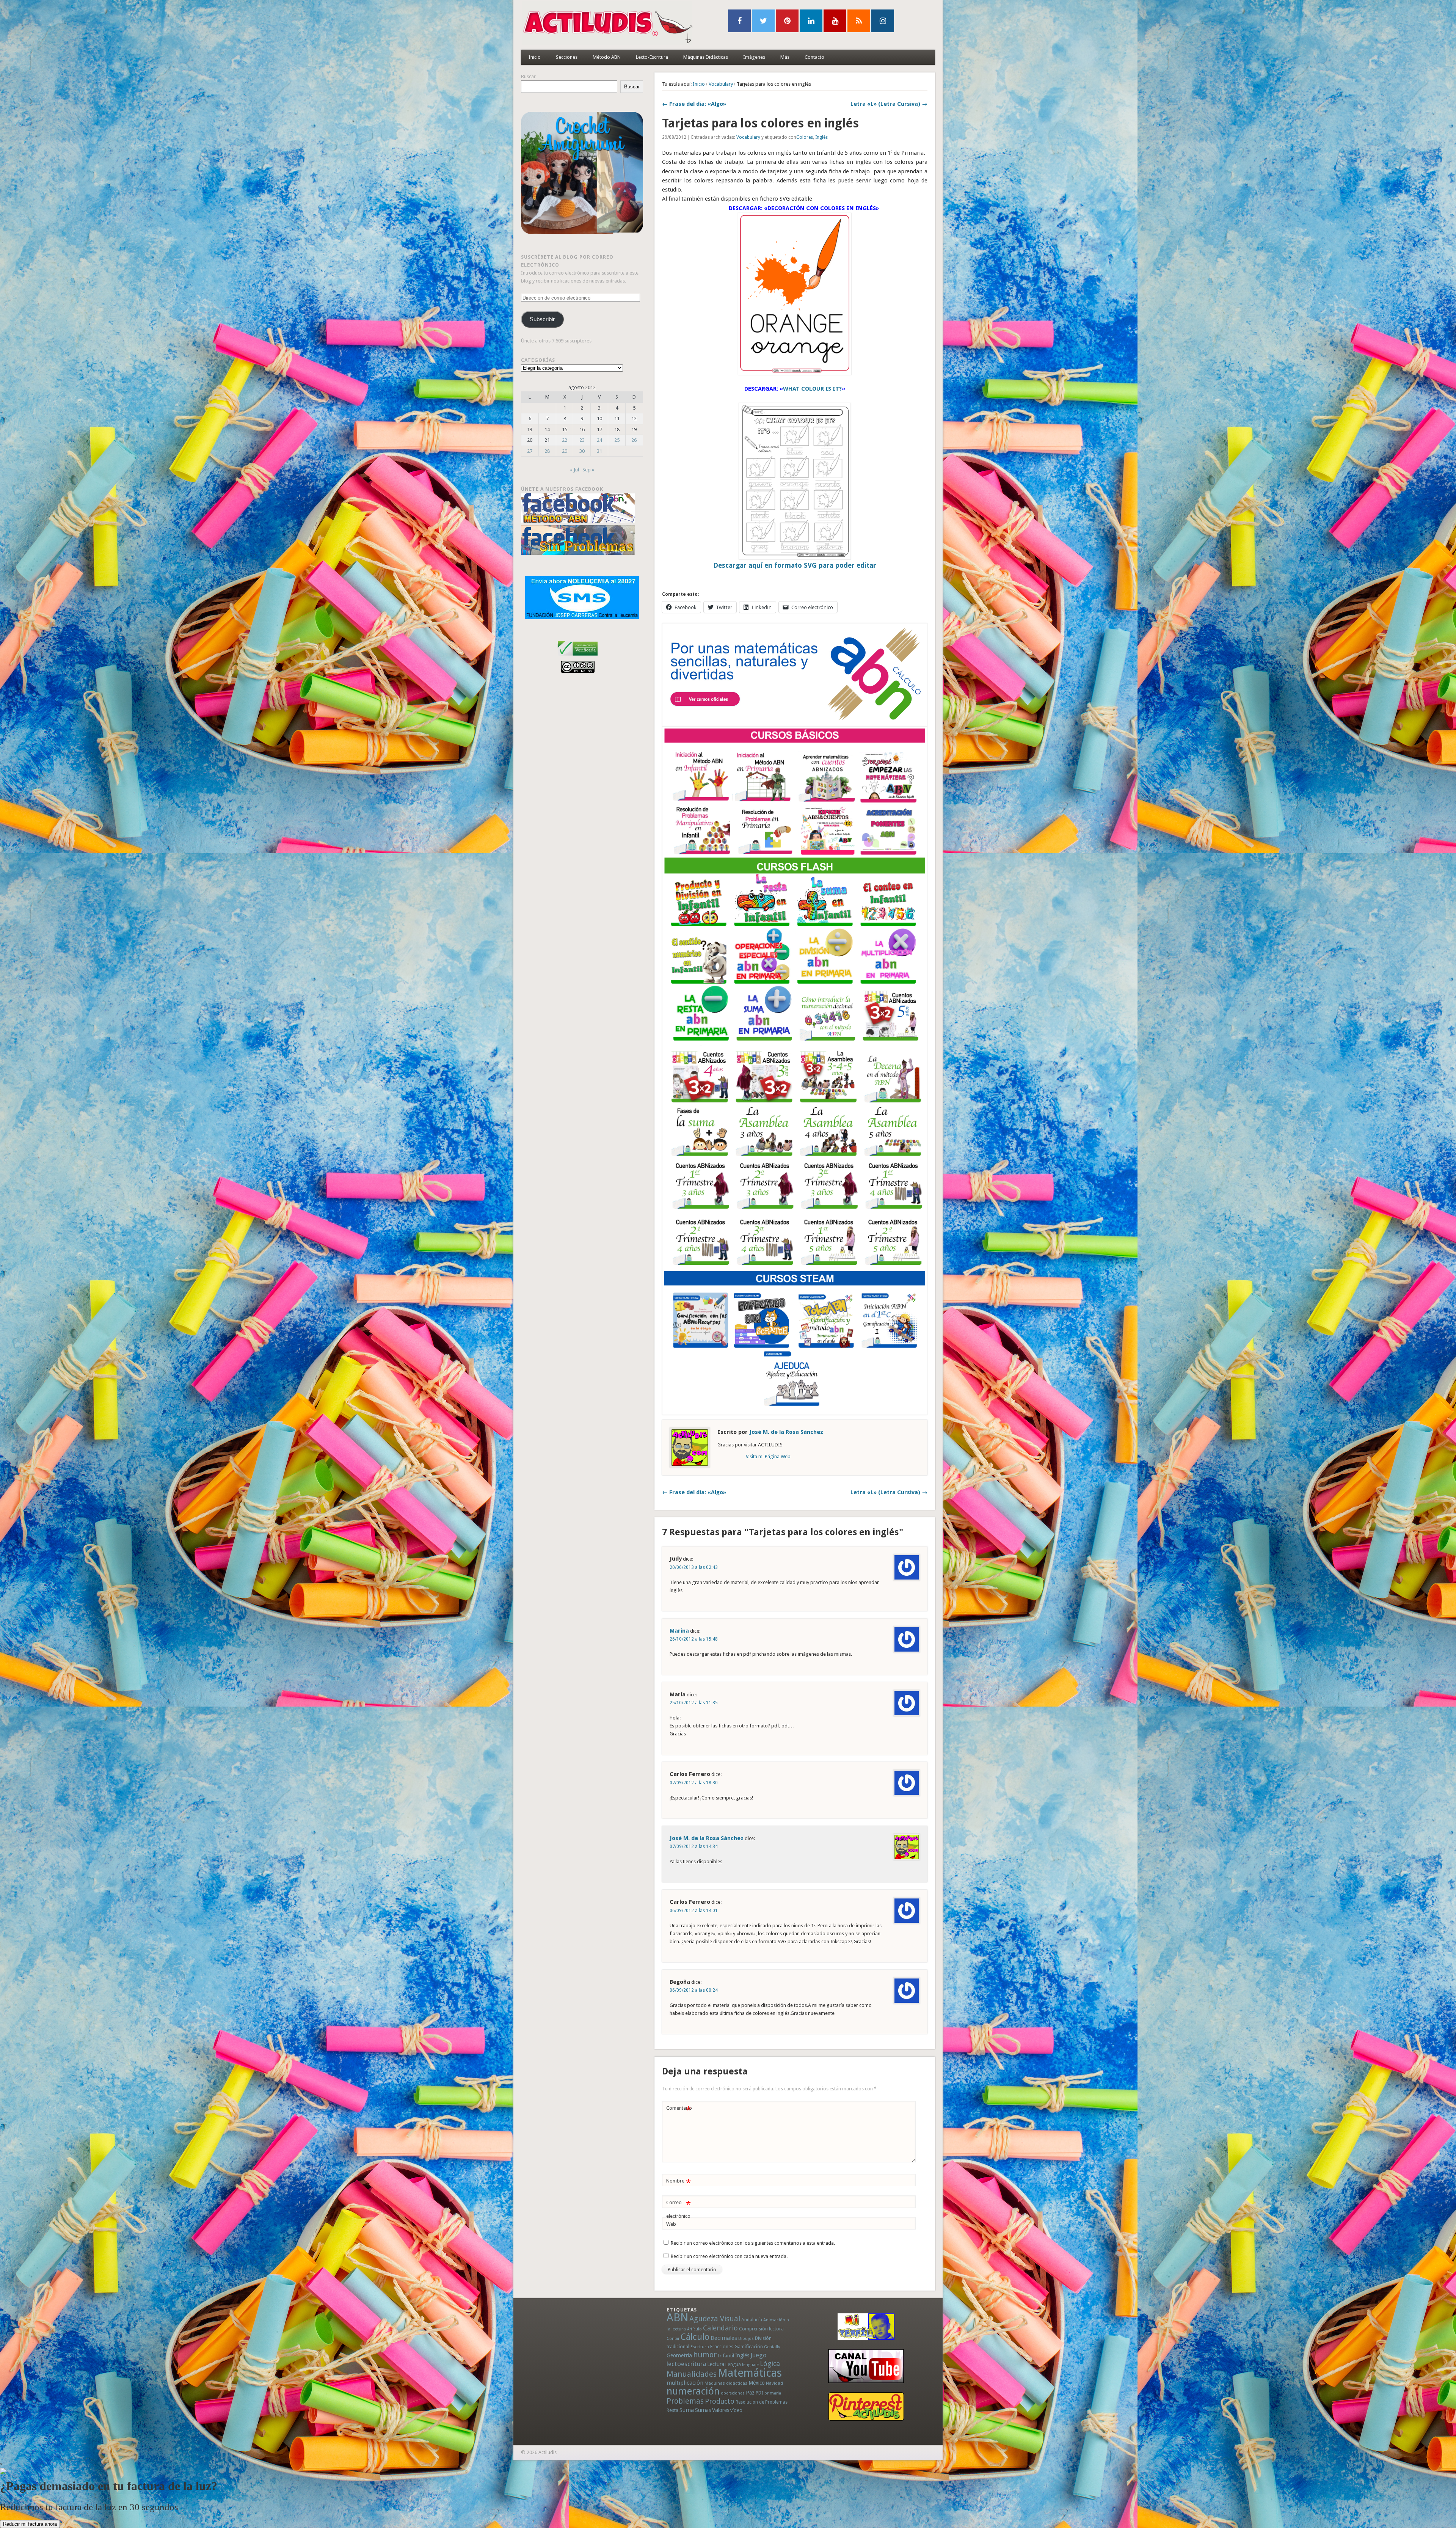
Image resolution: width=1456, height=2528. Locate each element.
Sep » (588, 470)
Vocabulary (721, 84)
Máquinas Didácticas (706, 57)
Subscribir (542, 319)
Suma (687, 2410)
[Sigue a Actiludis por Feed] (859, 21)
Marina (679, 1631)
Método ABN (607, 57)
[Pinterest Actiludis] (866, 2406)
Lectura (716, 2364)
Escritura (700, 2347)
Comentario (679, 2110)
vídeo (736, 2410)
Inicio (535, 57)
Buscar (528, 76)
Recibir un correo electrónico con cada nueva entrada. (729, 2256)
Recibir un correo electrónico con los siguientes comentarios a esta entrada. (753, 2243)
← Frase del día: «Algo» (694, 104)
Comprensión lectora (761, 2329)
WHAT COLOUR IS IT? (812, 389)
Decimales (724, 2338)
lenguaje (750, 2365)
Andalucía (752, 2320)
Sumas (703, 2410)
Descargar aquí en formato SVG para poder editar (795, 565)
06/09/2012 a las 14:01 (694, 1911)
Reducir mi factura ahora (30, 2524)
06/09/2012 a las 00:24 (694, 1990)
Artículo (694, 2329)
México (757, 2383)
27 (530, 451)
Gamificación (749, 2347)
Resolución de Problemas (762, 2402)
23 (582, 440)
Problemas (685, 2401)
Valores (721, 2410)
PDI (759, 2393)
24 (599, 440)
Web (671, 2224)
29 (565, 451)
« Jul (574, 470)
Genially (772, 2347)
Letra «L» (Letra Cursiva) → (889, 104)
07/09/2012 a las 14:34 (694, 1847)
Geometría (679, 2355)
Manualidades (692, 2374)
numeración (693, 2391)
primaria (773, 2393)
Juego (758, 2355)
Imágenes (754, 57)
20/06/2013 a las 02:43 (694, 1567)
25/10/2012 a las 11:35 (694, 1703)
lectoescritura (686, 2364)
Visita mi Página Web (768, 1456)
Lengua (733, 2364)
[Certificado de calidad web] (578, 657)
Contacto (814, 57)
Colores (805, 137)
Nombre (679, 2183)
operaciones (733, 2393)
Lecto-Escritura (652, 57)
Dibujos (746, 2338)
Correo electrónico (679, 2209)
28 (547, 451)
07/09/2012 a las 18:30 (694, 1783)
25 (617, 440)
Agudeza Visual (715, 2319)
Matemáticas (750, 2373)
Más (785, 57)
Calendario (720, 2328)
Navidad (774, 2383)
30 (582, 451)
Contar (673, 2339)
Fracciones (722, 2347)
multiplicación (685, 2383)
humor (705, 2355)
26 (634, 440)
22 (565, 440)
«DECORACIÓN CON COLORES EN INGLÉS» (821, 208)
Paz (750, 2393)
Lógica (770, 2364)
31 (599, 451)
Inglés (821, 137)
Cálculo (695, 2337)
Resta (672, 2410)
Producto (720, 2401)
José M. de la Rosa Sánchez (786, 1432)
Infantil (726, 2355)
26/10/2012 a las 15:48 (694, 1639)
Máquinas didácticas (726, 2383)
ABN (677, 2318)
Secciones (567, 57)
